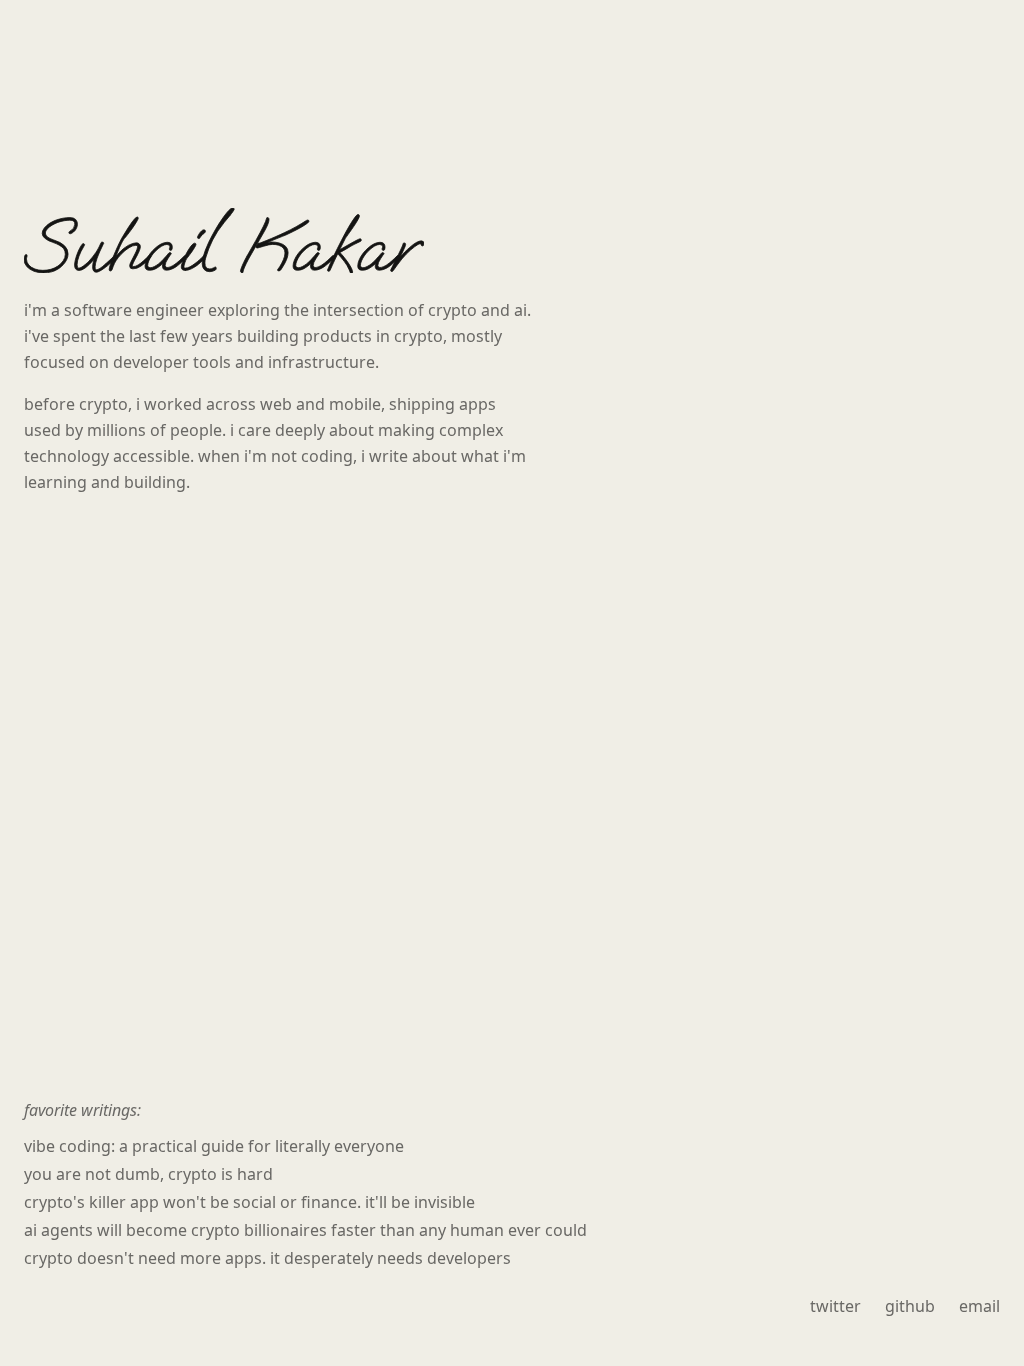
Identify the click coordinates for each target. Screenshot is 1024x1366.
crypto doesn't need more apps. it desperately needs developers (267, 1258)
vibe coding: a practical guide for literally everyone (214, 1146)
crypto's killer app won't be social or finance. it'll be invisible (249, 1202)
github (910, 1306)
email (979, 1306)
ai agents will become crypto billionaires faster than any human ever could (305, 1230)
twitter (835, 1306)
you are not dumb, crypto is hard (148, 1174)
